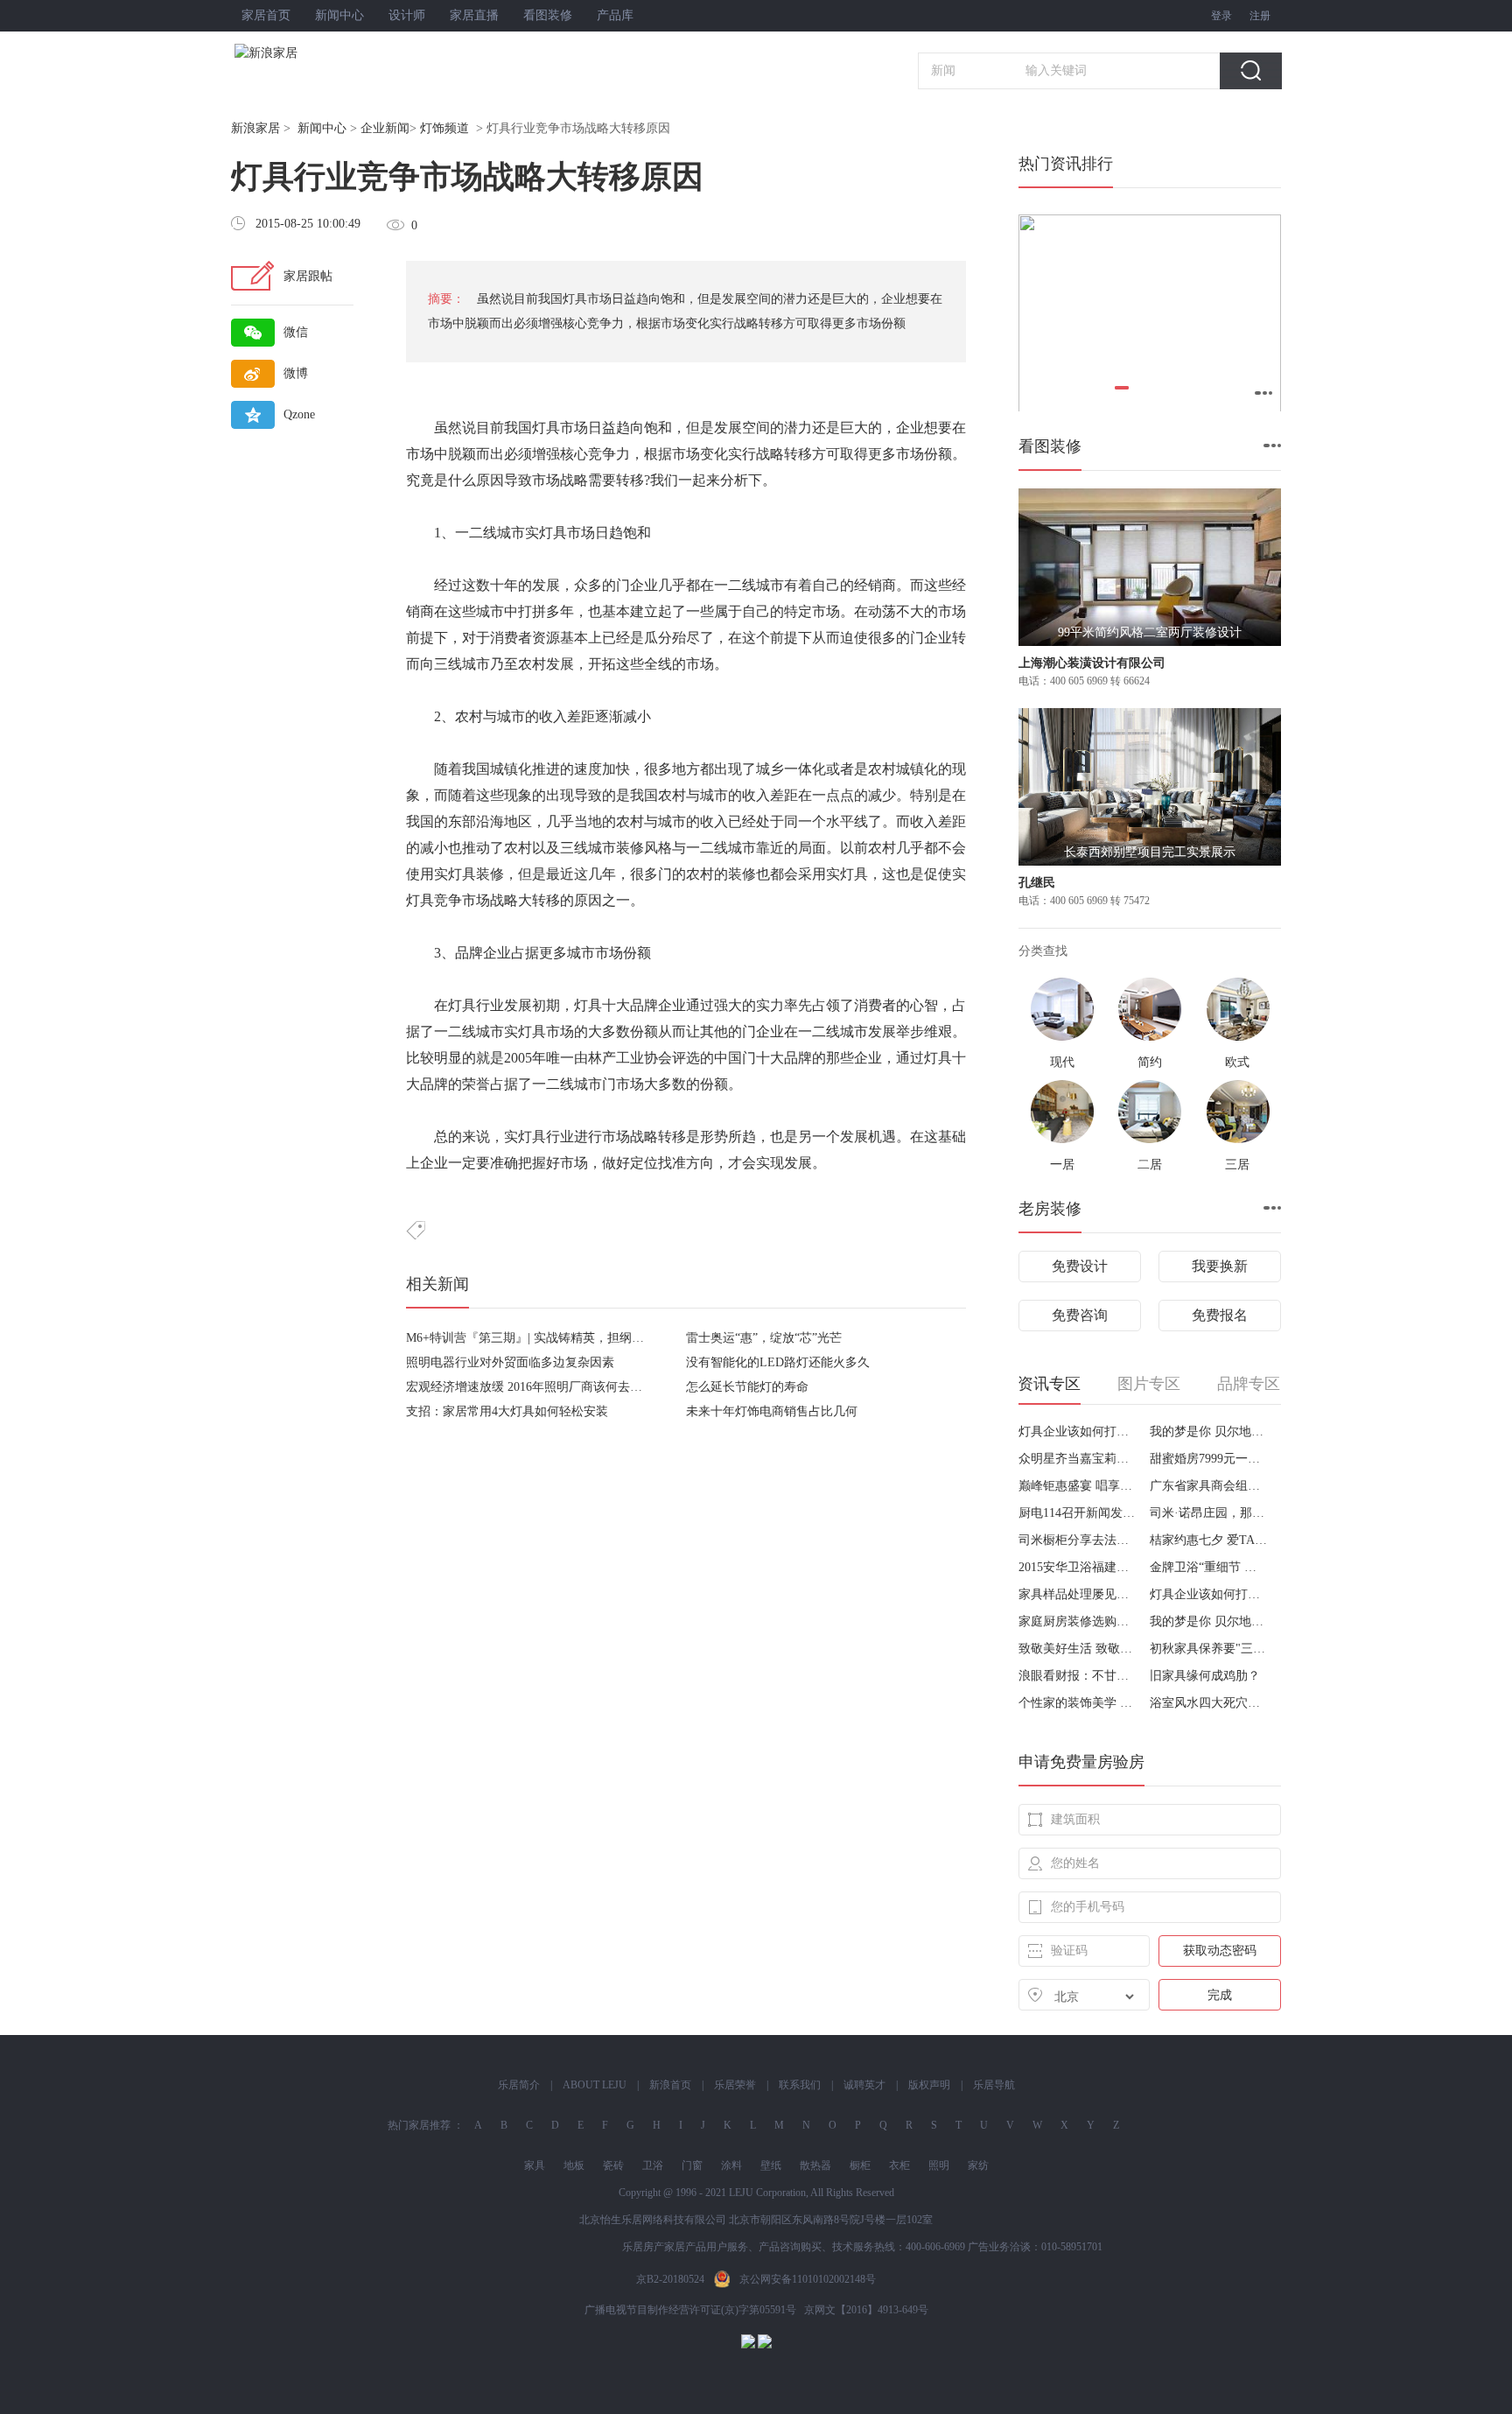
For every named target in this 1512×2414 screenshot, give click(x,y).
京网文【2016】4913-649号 (866, 2310)
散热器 (815, 2165)
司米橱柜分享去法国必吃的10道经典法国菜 (1078, 1540)
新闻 (943, 70)
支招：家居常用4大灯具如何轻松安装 (507, 1411)
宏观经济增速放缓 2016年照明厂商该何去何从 (530, 1387)
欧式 (1237, 1062)
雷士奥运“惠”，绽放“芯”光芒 (764, 1338)
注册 (1260, 16)
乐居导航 (994, 2085)
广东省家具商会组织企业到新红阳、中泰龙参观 (1209, 1486)
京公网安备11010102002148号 (808, 2279)
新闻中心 (339, 15)
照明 (939, 2165)
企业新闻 (385, 128)
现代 (1062, 1062)
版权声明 (929, 2085)
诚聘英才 (864, 2085)
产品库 (615, 15)
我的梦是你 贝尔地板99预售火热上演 (1209, 1432)
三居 (1237, 1165)
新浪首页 (670, 2085)
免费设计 (1080, 1266)
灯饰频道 (444, 128)
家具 (535, 2165)
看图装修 (548, 15)
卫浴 (653, 2165)
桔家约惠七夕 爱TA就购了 (1209, 1540)
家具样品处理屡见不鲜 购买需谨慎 (1078, 1594)
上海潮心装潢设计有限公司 (1092, 663)
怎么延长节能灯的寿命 (747, 1387)
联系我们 (800, 2085)
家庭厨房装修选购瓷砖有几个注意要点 (1078, 1621)
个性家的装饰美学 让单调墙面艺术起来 (1078, 1703)
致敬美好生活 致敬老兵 (1078, 1649)
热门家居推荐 (419, 2125)
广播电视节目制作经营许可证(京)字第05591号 (690, 2310)
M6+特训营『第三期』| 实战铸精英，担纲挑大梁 (537, 1338)
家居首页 (266, 15)
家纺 (978, 2165)
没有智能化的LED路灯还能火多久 (778, 1362)
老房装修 (1050, 1209)
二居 (1150, 1165)
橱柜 (860, 2165)
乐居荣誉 (735, 2085)
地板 (574, 2165)
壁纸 (771, 2165)
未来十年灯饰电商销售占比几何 (772, 1411)
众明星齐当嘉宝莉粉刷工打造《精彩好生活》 (1078, 1459)
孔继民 (1037, 883)
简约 (1150, 1062)
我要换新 (1220, 1266)
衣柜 (899, 2165)
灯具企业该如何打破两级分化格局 (1078, 1432)
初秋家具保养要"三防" (1209, 1649)
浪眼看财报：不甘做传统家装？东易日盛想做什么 (1078, 1676)
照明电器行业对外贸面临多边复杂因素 (510, 1362)
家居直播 (474, 15)
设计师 (407, 15)
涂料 (731, 2165)
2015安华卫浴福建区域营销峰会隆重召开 (1078, 1567)
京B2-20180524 (670, 2279)
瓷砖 (613, 2165)
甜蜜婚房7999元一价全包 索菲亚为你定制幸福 (1209, 1459)
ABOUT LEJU (595, 2085)
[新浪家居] (304, 53)
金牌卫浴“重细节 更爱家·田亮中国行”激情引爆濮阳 (1209, 1567)
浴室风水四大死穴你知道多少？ (1209, 1703)
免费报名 (1220, 1315)
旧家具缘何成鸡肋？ (1205, 1676)
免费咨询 (1080, 1315)
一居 (1062, 1165)
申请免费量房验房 (1081, 1762)
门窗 (692, 2165)
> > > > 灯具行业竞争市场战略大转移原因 (451, 128)
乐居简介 (519, 2085)
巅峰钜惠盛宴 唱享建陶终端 (1078, 1486)
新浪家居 (255, 128)
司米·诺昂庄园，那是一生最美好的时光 (1209, 1513)
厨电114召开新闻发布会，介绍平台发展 (1078, 1513)
